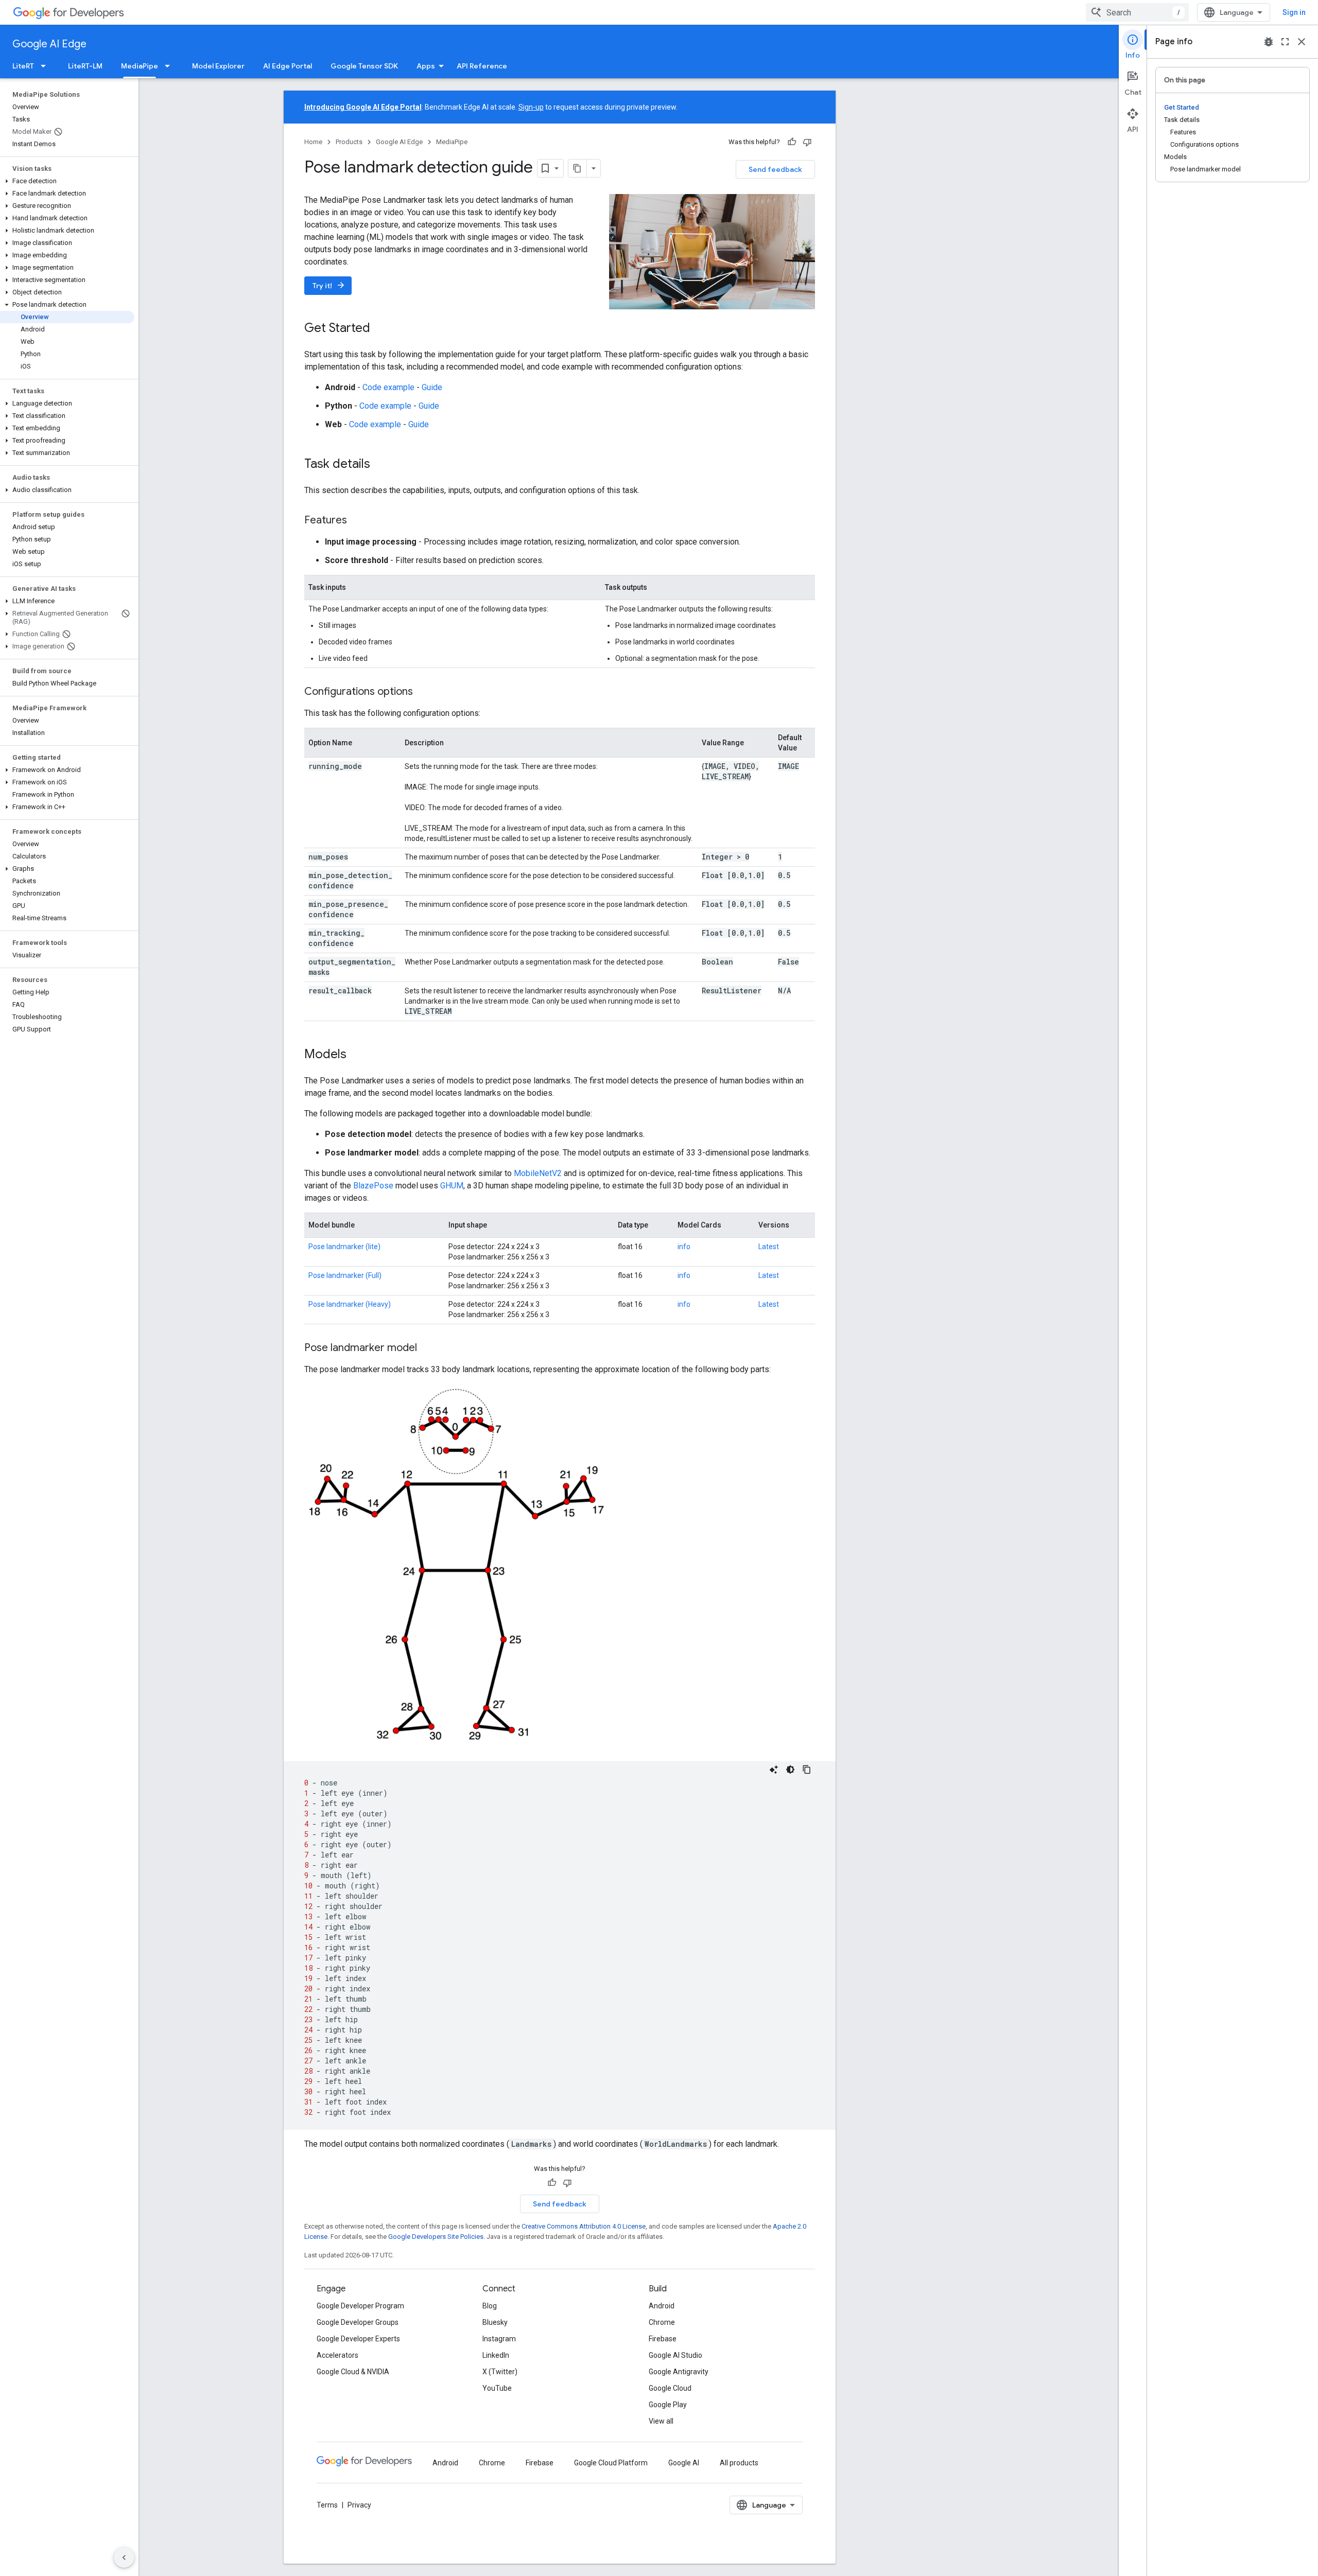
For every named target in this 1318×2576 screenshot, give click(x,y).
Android (662, 2306)
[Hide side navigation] (124, 2557)
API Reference (482, 66)
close (1302, 42)
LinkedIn (496, 2355)
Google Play (668, 2405)
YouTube (497, 2388)
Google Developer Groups (358, 2322)
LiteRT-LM (85, 66)
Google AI (684, 2463)
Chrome (662, 2322)
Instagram (499, 2339)
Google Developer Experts (358, 2339)
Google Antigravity (679, 2372)
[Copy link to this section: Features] (357, 521)
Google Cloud (670, 2388)
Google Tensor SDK (364, 66)
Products (349, 142)
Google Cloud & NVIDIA (353, 2372)
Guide (432, 387)
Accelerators (337, 2355)
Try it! (329, 285)
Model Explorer (218, 66)
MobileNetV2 (538, 1173)
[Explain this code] (774, 1769)
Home (313, 142)
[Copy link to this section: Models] (357, 1055)
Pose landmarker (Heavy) (350, 1304)
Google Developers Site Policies (436, 2237)
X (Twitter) (500, 2372)
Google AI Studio (675, 2355)
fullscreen (1285, 42)
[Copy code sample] (807, 1769)
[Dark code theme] (790, 1769)
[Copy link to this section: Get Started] (380, 329)
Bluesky (495, 2322)
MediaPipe (140, 66)
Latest (769, 1247)
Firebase (663, 2339)
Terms (327, 2505)
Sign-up (531, 107)
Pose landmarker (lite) (344, 1247)
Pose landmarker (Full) (345, 1275)
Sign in (1294, 12)
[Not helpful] (807, 142)
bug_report (1269, 42)
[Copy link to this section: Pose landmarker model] (427, 1348)
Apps (426, 66)
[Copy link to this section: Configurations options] (423, 692)
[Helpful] (792, 142)
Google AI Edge (49, 44)
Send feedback (775, 169)
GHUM (452, 1186)
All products (739, 2463)
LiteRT (23, 66)
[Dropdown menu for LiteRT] (46, 66)
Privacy (359, 2505)
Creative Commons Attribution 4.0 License (584, 2226)
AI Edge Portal (288, 66)
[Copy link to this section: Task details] (380, 465)
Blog (490, 2306)
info (684, 1247)
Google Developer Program (360, 2306)
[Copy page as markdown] (578, 168)
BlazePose (373, 1186)
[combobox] (1137, 12)
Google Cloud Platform (611, 2463)
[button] (67, 181)
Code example (388, 387)
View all (661, 2421)
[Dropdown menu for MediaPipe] (170, 66)
